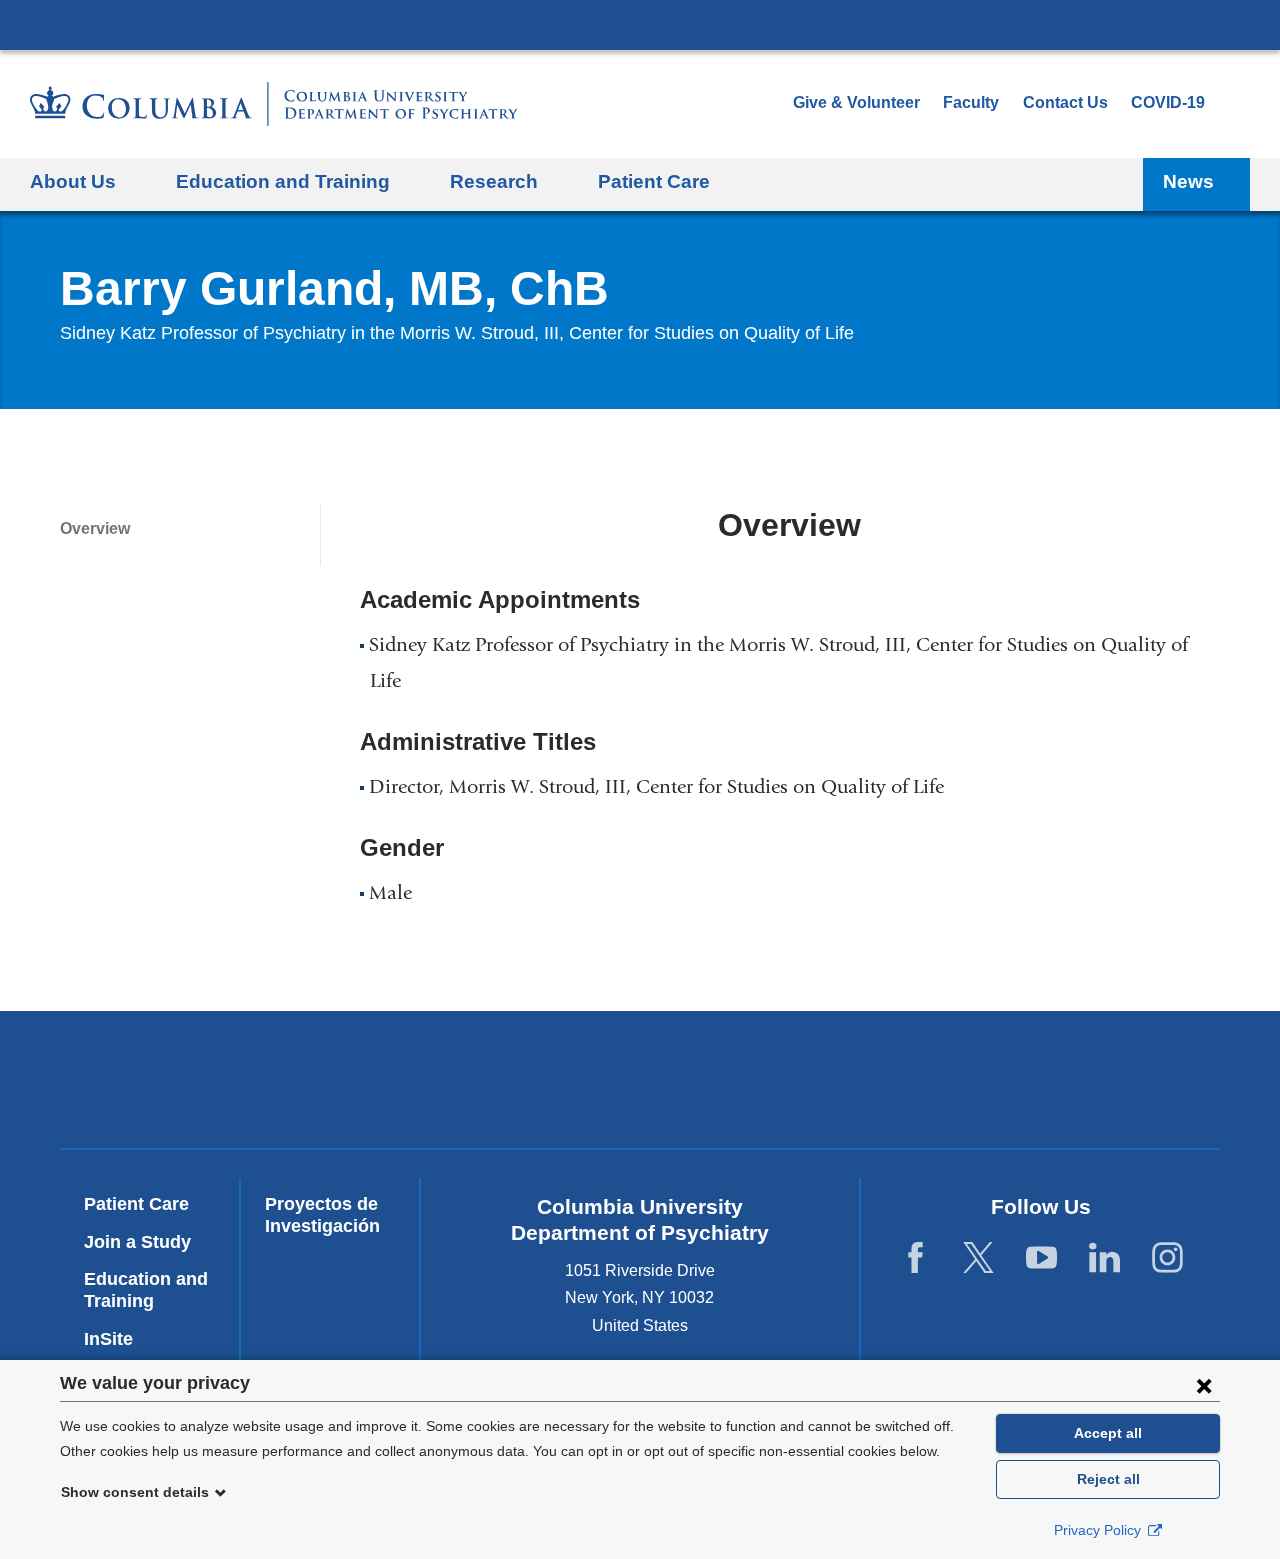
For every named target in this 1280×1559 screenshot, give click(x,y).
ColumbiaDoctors (1072, 1079)
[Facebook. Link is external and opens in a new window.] (915, 1257)
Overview (95, 528)
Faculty (971, 102)
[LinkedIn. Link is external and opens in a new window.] (1104, 1257)
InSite (108, 1339)
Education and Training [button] (283, 181)
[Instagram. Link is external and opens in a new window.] (1167, 1257)
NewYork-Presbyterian (496, 1084)
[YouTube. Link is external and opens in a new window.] (1041, 1257)
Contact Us (1065, 102)
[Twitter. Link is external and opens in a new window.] (978, 1257)
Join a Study (137, 1242)
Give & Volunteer (856, 102)
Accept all (1108, 1433)
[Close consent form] (1204, 1385)
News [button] (1188, 181)
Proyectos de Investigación (322, 1215)
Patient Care (654, 181)
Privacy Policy (1099, 1530)
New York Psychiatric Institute (784, 1084)
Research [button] (494, 181)
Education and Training (146, 1290)
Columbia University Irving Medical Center (640, 24)
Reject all (1108, 1479)
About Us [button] (73, 181)
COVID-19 (1168, 102)
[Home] (274, 104)
